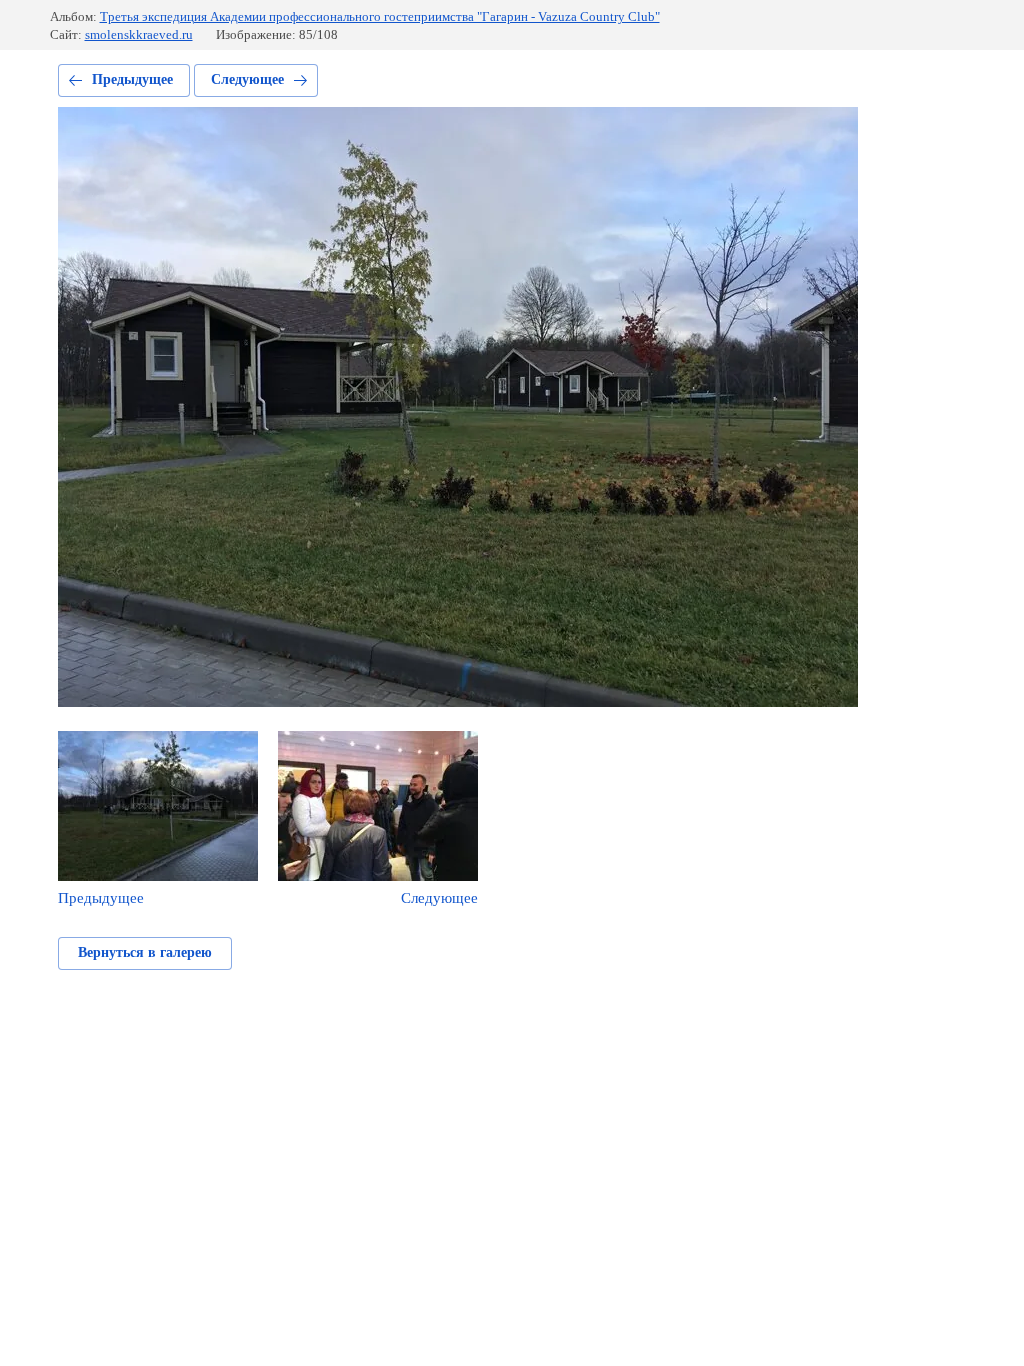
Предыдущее (132, 79)
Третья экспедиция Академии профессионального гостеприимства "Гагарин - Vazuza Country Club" (380, 16)
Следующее (247, 79)
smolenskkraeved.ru (139, 34)
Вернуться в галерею (145, 952)
